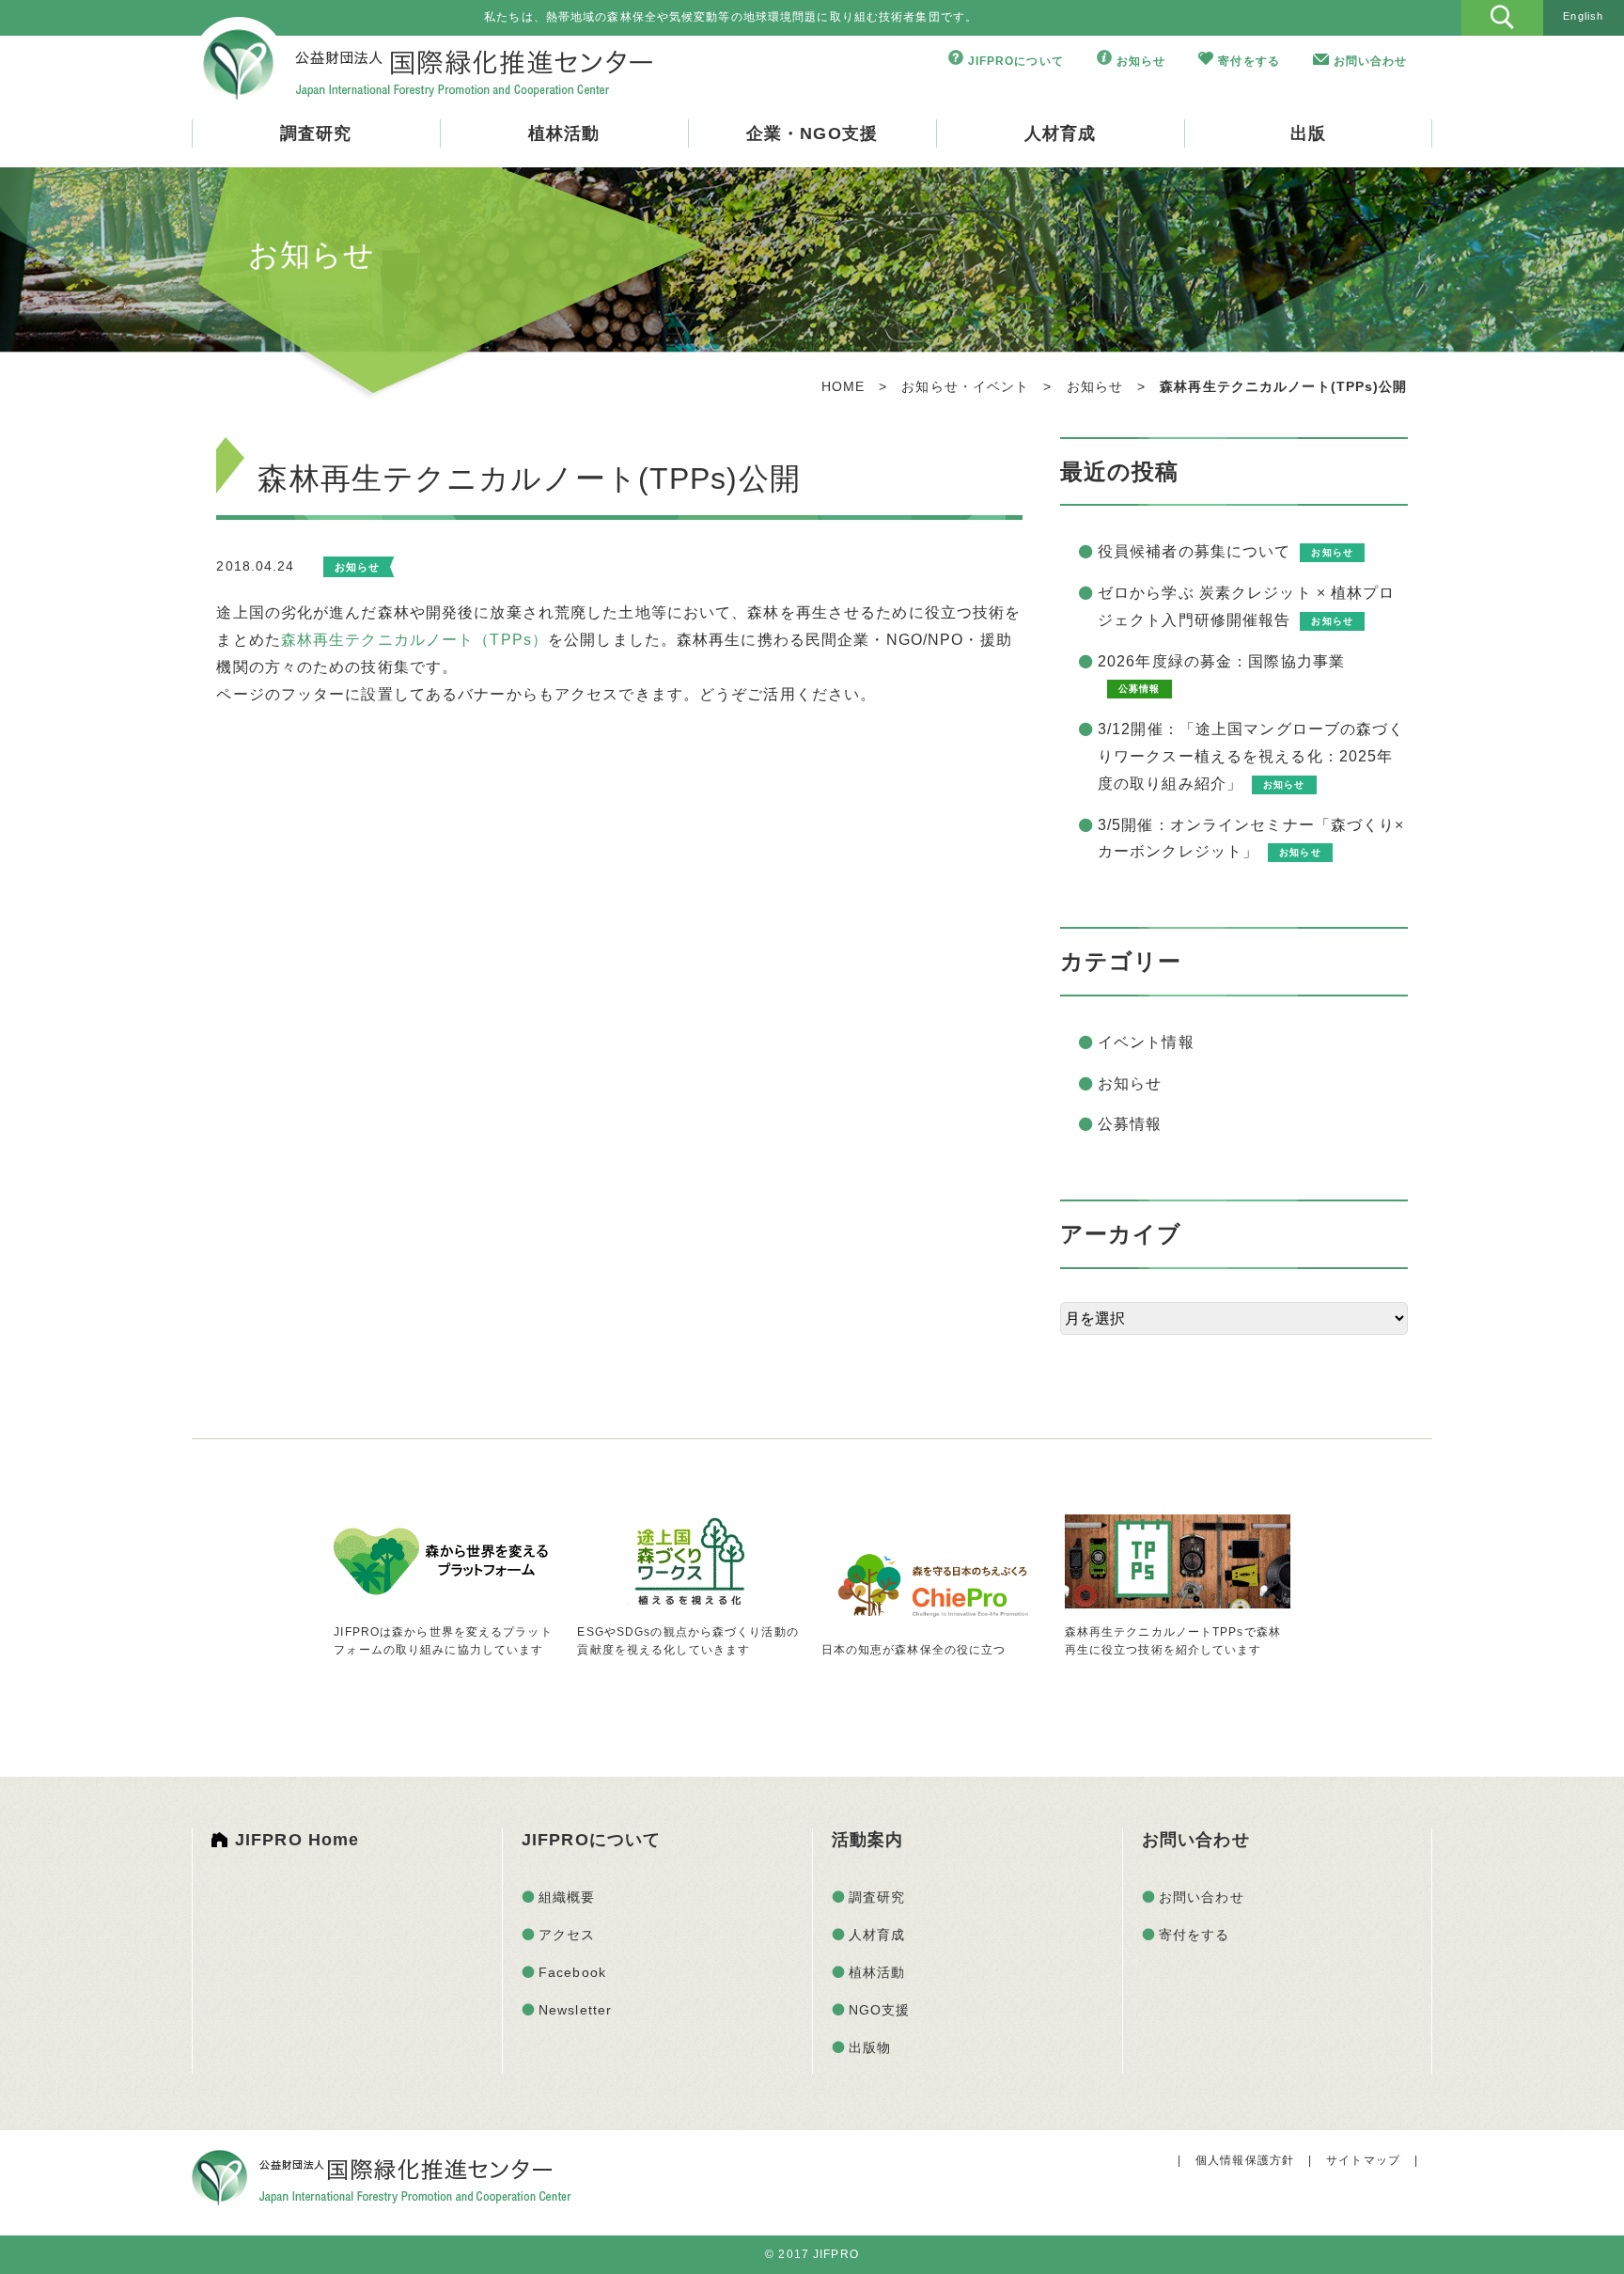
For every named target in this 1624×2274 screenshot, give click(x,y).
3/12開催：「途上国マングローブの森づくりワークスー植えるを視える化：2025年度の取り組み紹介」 (1251, 756)
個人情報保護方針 (1245, 2160)
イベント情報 (1146, 1042)
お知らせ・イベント (965, 386)
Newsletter (575, 2010)
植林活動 (564, 133)
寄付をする (1249, 61)
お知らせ (1141, 61)
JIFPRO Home (297, 1840)
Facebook (572, 1972)
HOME (843, 386)
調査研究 (316, 133)
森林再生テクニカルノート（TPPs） (414, 640)
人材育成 (1060, 133)
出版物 (870, 2047)
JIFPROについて (1016, 61)
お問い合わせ (1371, 61)
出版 (1308, 133)
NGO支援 (880, 2010)
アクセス (567, 1935)
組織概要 (567, 1897)
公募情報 (1130, 1124)
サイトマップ (1363, 2160)
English (1583, 16)
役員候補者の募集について (1194, 551)
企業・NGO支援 (812, 133)
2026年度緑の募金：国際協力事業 (1221, 661)
